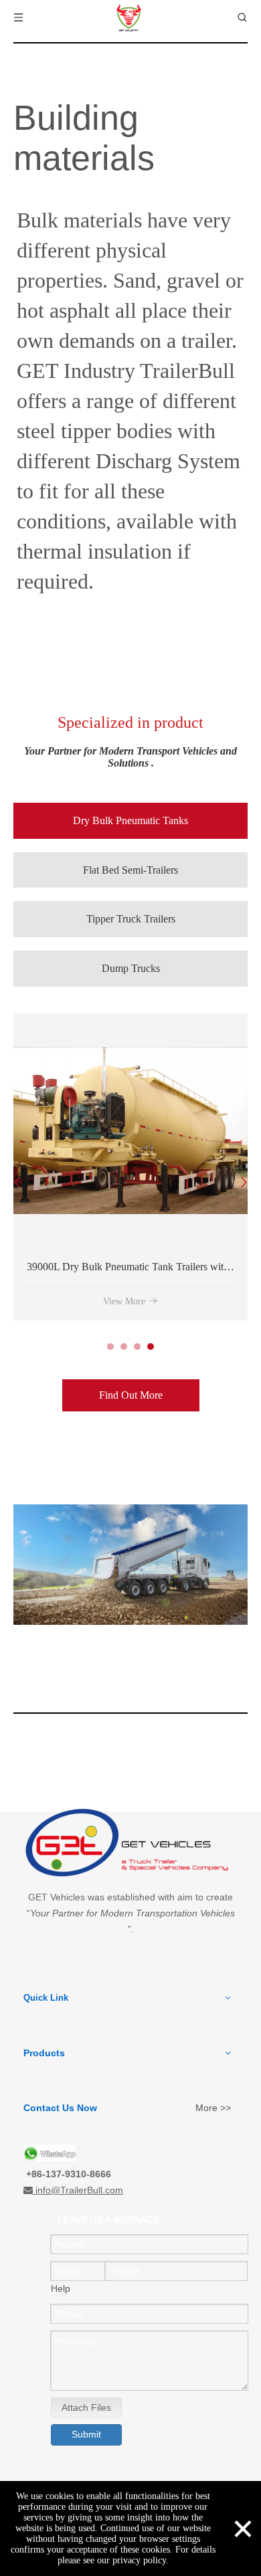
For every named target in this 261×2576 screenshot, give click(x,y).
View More (51, 1301)
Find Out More (131, 1395)
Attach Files (86, 2407)
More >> (213, 2108)
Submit (86, 2434)
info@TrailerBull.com (79, 2190)
